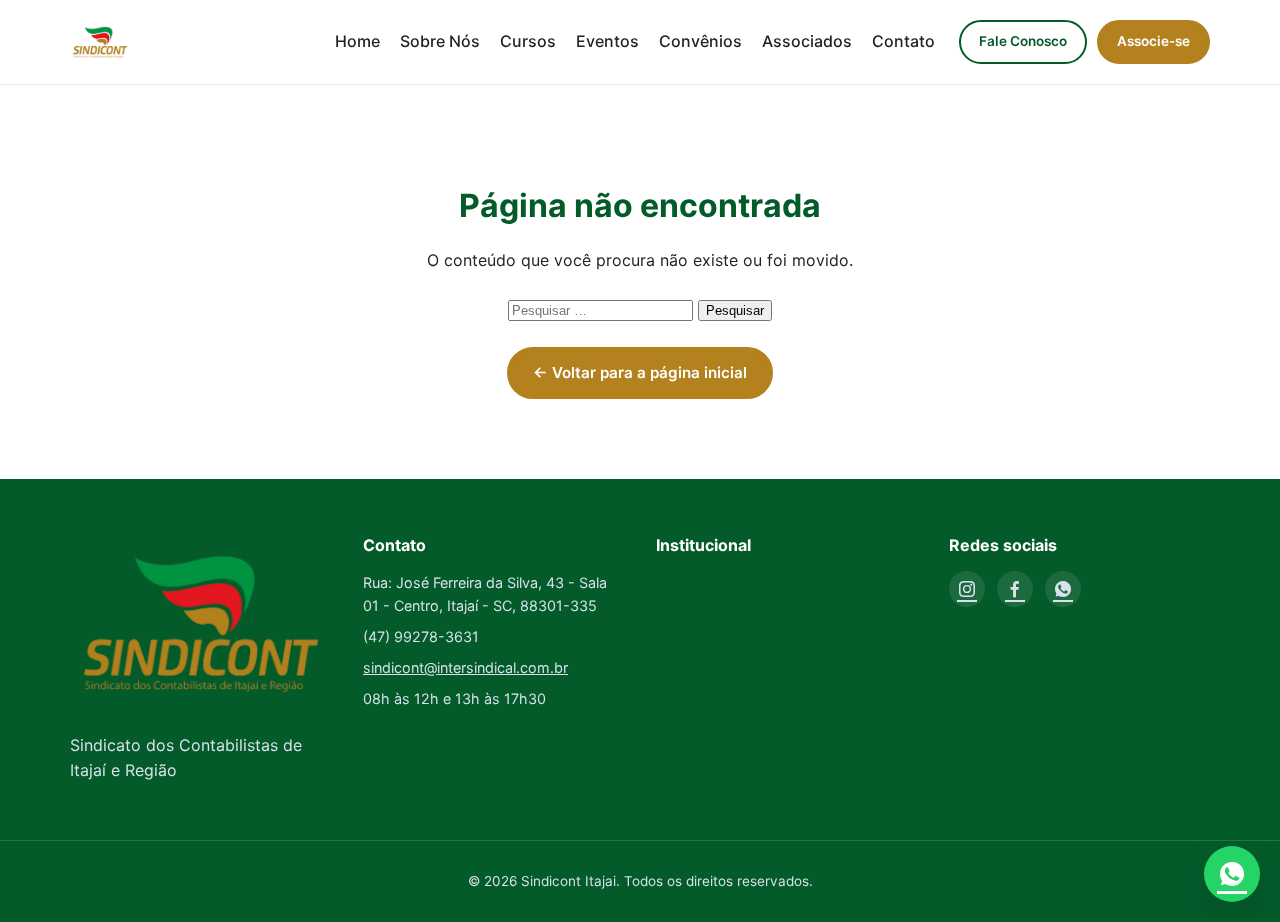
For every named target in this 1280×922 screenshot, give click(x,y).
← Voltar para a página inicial (640, 372)
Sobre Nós (440, 41)
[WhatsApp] (1063, 589)
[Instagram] (967, 589)
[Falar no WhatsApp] (1232, 874)
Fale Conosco (1023, 41)
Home (357, 41)
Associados (807, 41)
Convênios (700, 41)
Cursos (528, 41)
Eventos (607, 41)
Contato (903, 41)
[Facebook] (1015, 589)
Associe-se (1153, 41)
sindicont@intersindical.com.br (465, 667)
